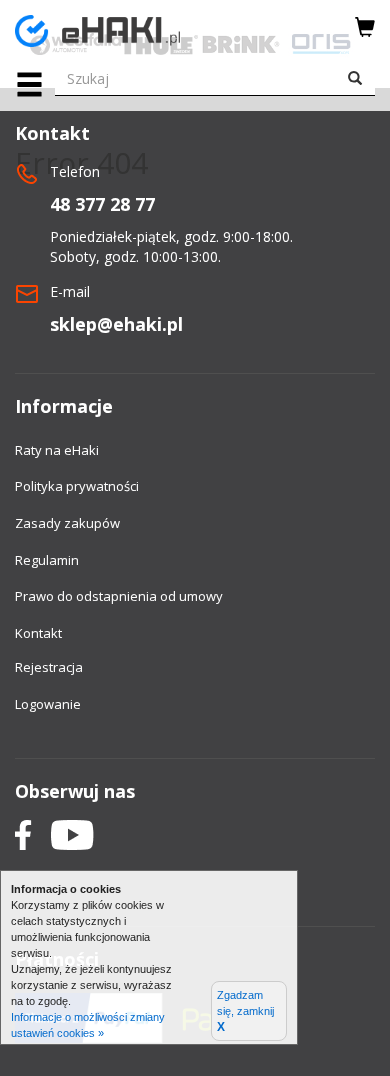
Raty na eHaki (57, 450)
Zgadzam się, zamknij (245, 1011)
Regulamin (47, 560)
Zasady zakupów (67, 523)
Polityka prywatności (77, 486)
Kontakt (38, 633)
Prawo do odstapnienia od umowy (119, 596)
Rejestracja (49, 667)
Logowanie (48, 704)
